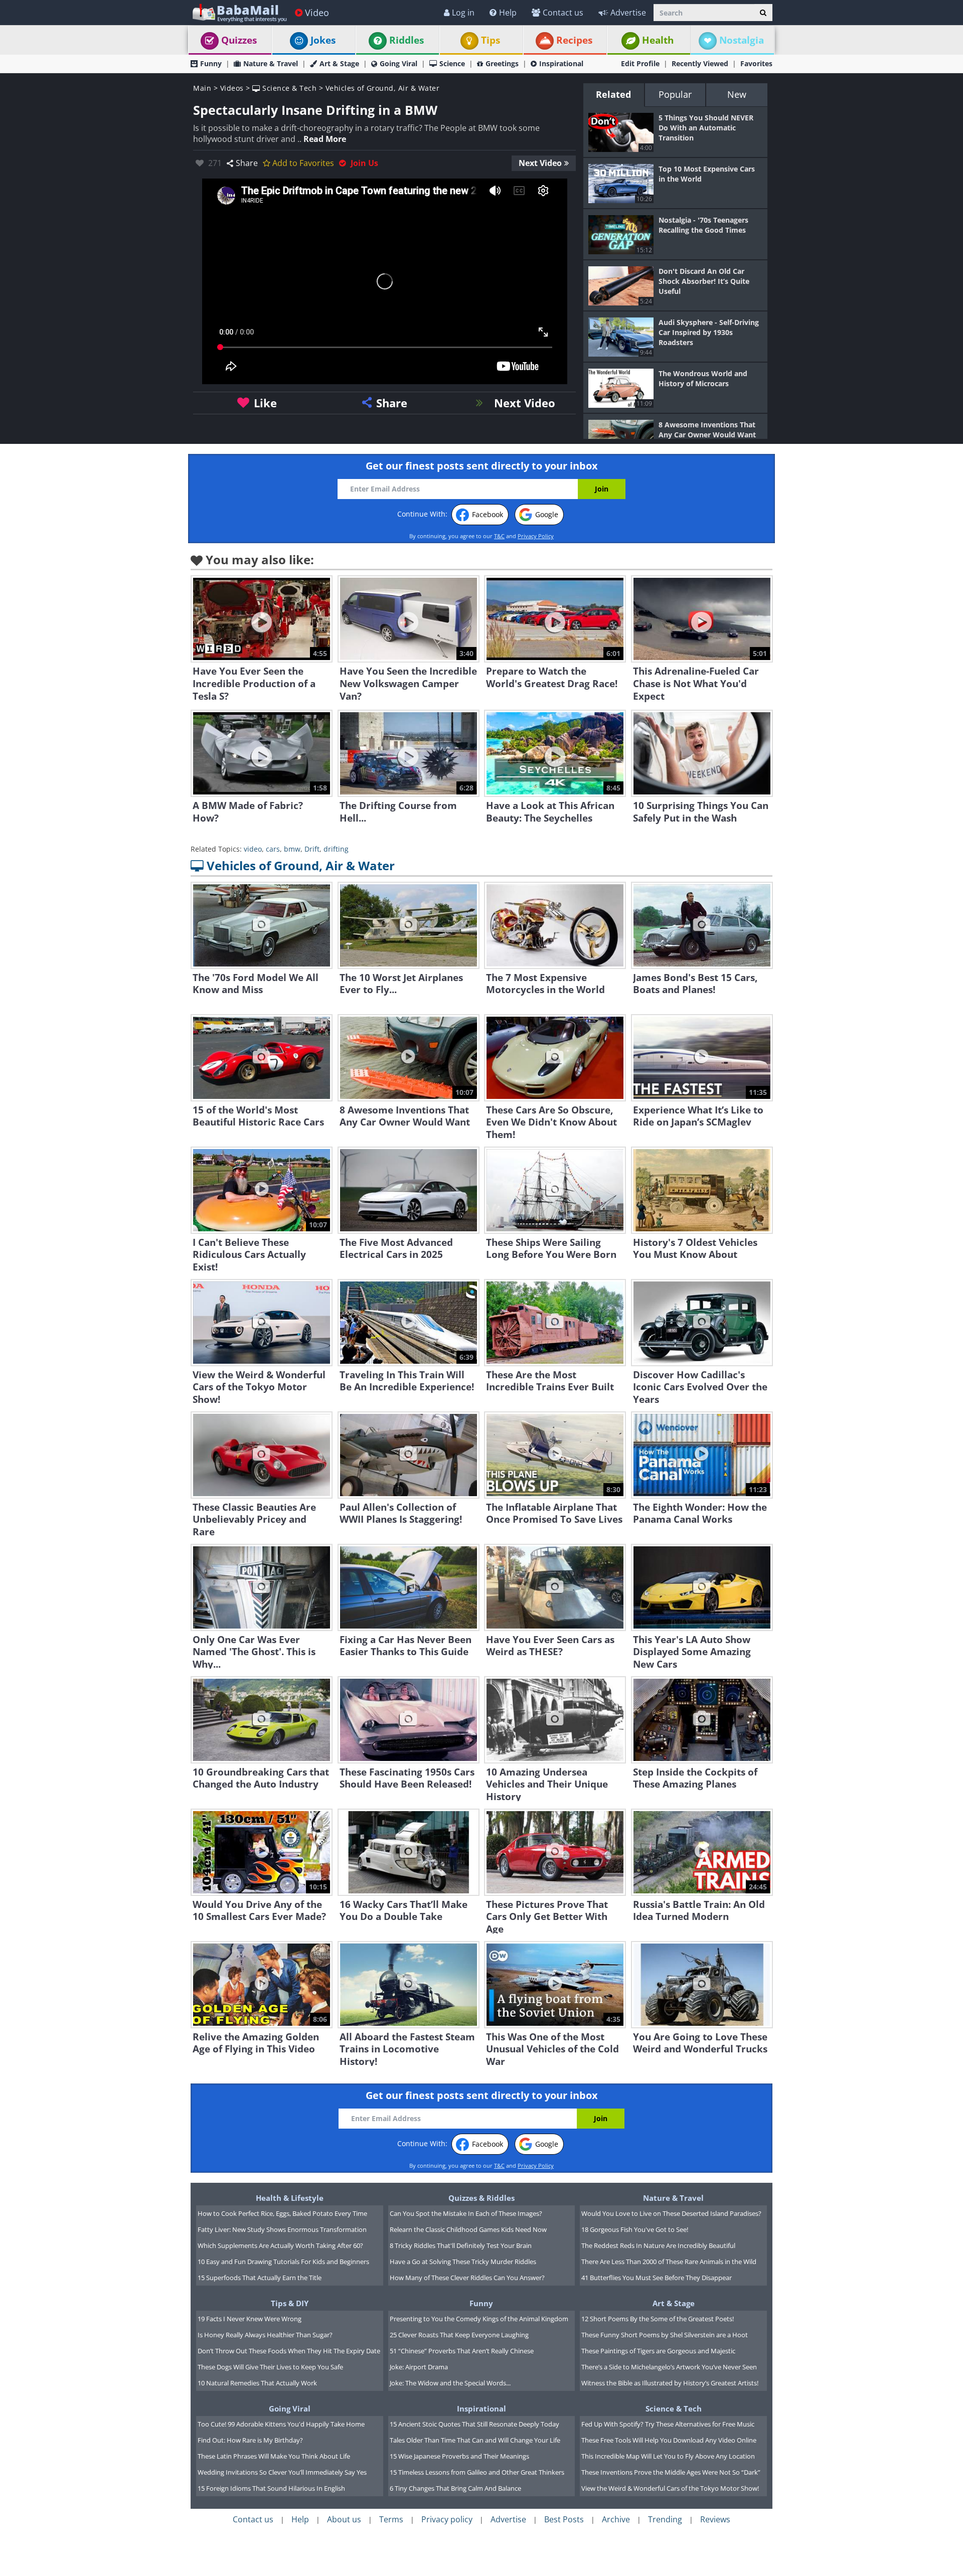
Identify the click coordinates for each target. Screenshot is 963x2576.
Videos (232, 88)
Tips (491, 40)
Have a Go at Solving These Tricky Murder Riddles (463, 2262)
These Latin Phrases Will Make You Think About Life (274, 2456)
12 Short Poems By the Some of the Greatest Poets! (658, 2319)
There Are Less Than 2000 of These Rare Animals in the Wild (669, 2262)
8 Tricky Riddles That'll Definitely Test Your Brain (461, 2245)
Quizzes (239, 40)
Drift (312, 849)
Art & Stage (339, 63)
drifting (336, 849)
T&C (499, 536)
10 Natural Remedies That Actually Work (257, 2383)
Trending (665, 2519)
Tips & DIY (290, 2303)
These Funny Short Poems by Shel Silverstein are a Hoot (665, 2335)
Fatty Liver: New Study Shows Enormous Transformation (282, 2229)
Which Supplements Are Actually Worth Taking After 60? (280, 2245)
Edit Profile (640, 63)
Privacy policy (447, 2519)
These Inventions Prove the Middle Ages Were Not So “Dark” (671, 2472)
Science (452, 63)
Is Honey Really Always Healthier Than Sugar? (265, 2335)
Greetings (502, 63)
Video (317, 13)
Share (247, 163)
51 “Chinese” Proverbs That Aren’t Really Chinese (462, 2351)
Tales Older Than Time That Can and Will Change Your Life (475, 2440)
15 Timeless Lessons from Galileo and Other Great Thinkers (477, 2472)
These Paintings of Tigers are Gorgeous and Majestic (658, 2351)
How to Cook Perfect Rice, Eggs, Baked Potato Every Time (282, 2213)
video (253, 849)
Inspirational (561, 63)
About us (344, 2519)
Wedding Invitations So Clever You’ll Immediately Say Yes (282, 2472)
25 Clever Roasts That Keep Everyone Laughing (459, 2335)
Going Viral (398, 63)
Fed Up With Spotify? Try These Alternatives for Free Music (668, 2424)
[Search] (763, 13)
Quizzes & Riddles (481, 2198)
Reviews (715, 2519)
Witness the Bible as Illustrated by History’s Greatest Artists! (670, 2383)
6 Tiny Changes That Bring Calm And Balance (455, 2488)
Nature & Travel (271, 63)
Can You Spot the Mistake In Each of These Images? (466, 2213)
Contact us (563, 13)
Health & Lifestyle (290, 2198)
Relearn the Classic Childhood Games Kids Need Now (468, 2229)
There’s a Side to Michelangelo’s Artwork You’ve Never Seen (669, 2367)
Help (508, 13)
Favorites (756, 63)
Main (202, 88)
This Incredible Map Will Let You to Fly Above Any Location (668, 2456)
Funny (211, 63)
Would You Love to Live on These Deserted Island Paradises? (671, 2213)
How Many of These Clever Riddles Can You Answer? (467, 2278)
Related (613, 94)
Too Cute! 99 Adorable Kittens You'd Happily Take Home (281, 2424)
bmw (292, 849)
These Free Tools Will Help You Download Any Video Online (669, 2440)
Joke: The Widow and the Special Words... (450, 2383)
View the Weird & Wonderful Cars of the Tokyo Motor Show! (670, 2488)
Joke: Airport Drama (419, 2367)
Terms (391, 2519)
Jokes (323, 40)
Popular (675, 94)
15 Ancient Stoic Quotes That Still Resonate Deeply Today (474, 2424)
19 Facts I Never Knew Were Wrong (250, 2319)
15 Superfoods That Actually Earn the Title (260, 2278)
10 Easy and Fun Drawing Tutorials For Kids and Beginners (283, 2262)
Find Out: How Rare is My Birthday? (250, 2440)
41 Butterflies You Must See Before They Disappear (657, 2278)
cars (273, 849)
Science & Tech (288, 88)
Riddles (407, 40)
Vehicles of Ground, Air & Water (383, 88)
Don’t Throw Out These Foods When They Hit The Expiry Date (289, 2351)
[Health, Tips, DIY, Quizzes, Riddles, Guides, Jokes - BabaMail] (239, 12)
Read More (325, 139)
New (737, 94)
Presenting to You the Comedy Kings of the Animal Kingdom (479, 2319)
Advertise (628, 13)
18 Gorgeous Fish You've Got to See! (635, 2229)
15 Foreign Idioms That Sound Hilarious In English (271, 2488)
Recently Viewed (700, 63)
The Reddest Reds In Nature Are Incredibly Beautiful (658, 2245)
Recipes (574, 40)
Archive (616, 2519)
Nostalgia (742, 40)
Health (658, 40)
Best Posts (564, 2519)
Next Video (540, 163)
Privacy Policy (536, 536)
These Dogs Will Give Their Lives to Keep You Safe (270, 2367)
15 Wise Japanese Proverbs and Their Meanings (459, 2456)
